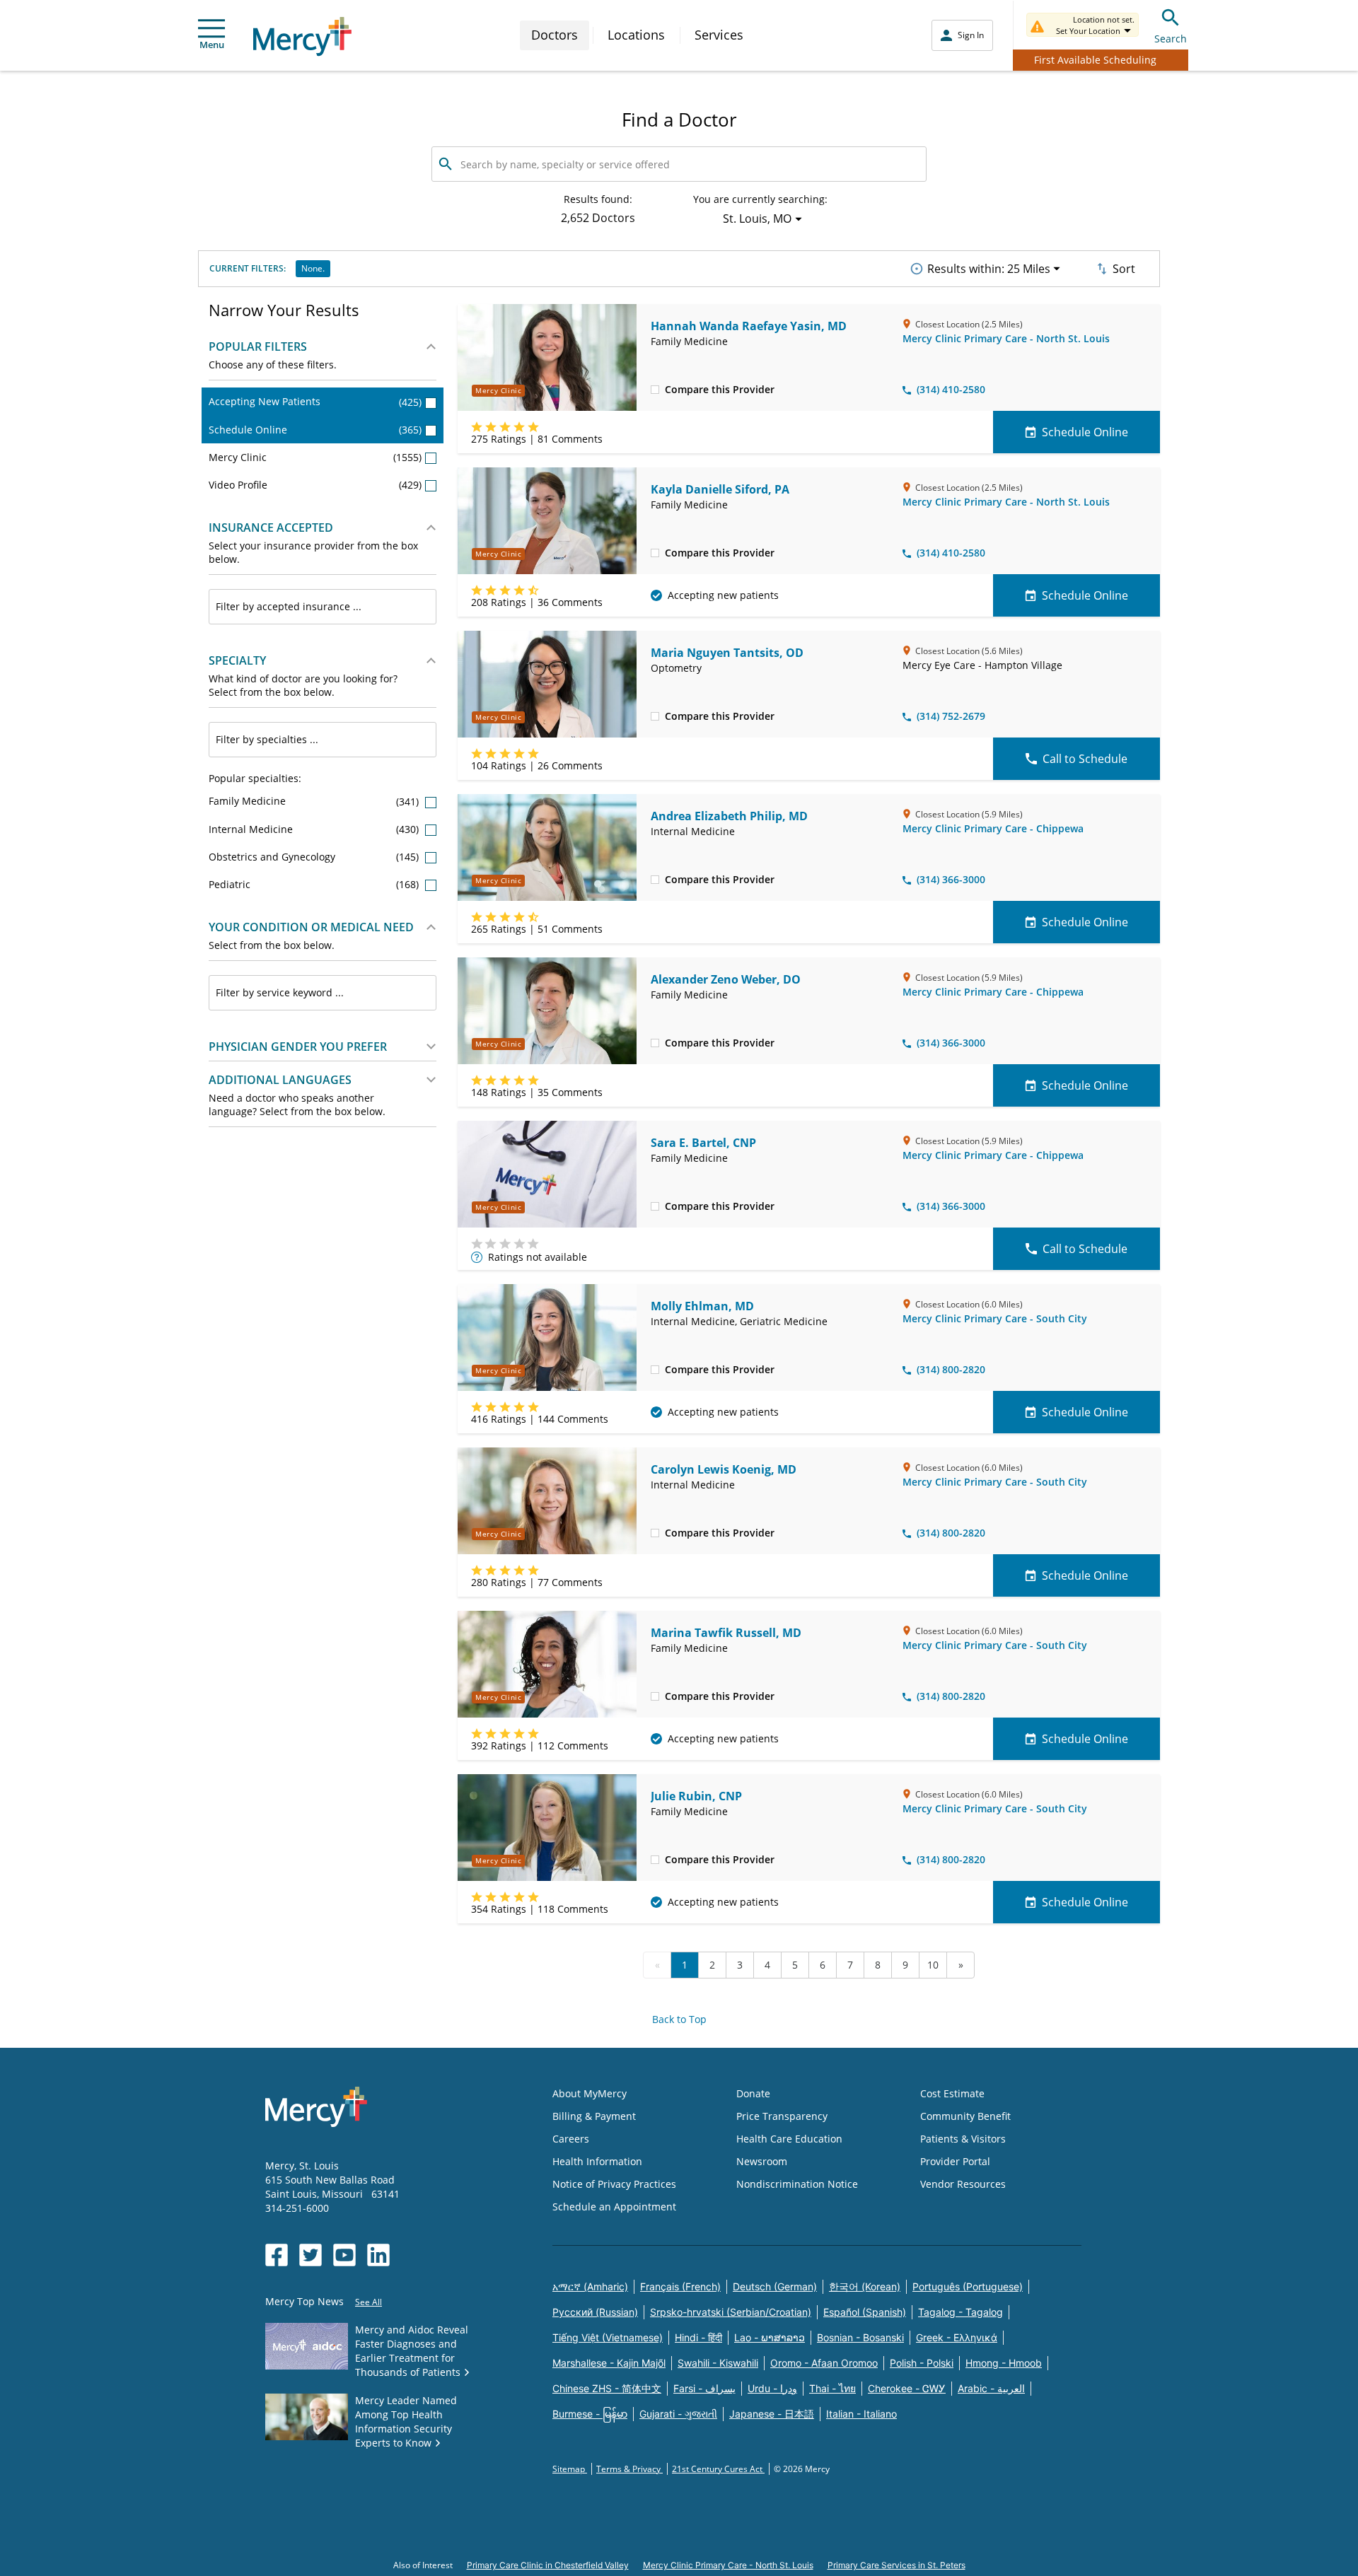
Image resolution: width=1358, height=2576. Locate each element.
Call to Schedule (1085, 759)
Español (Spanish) (865, 2312)
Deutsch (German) (775, 2286)
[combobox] (323, 607)
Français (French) (680, 2286)
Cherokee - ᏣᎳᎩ (907, 2388)
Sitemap (570, 2469)
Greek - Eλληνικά (957, 2337)
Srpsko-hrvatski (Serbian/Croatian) (731, 2312)
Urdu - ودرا (772, 2388)
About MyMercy (590, 2093)
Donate (753, 2093)
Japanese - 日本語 (772, 2414)
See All (368, 2302)
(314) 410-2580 (951, 389)
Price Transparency (782, 2116)
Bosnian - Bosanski (860, 2337)
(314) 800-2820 (951, 1369)
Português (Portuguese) (968, 2286)
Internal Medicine (315, 829)
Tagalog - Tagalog (961, 2312)
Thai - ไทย (832, 2388)
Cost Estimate (952, 2093)
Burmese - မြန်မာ (590, 2414)
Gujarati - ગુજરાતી (678, 2414)
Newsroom (762, 2161)
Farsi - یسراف (704, 2388)
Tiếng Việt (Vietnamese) (608, 2337)
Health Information (597, 2161)
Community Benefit (965, 2116)
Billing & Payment (594, 2116)
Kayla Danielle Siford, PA (720, 489)
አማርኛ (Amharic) (590, 2286)
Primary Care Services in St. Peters (896, 2565)
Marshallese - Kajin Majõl (609, 2363)
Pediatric (315, 884)
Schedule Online (315, 430)
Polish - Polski (922, 2363)
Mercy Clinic (315, 457)
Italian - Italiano (861, 2414)
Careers (571, 2139)
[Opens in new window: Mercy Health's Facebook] (277, 2255)
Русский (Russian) (595, 2312)
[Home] (302, 36)
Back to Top (679, 2019)
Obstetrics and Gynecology (315, 857)
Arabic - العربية (991, 2388)
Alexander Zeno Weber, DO (726, 979)
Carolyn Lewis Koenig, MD (724, 1469)
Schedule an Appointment (614, 2207)
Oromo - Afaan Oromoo (824, 2363)
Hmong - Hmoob (1004, 2363)
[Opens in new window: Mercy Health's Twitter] (311, 2255)
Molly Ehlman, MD (702, 1306)
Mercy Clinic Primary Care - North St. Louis (1006, 338)
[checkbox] (655, 389)
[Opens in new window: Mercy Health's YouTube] (344, 2255)
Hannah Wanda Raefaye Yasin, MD (749, 326)
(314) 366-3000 (951, 879)
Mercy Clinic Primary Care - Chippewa (993, 828)
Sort (1124, 269)
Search (1171, 39)
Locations (636, 35)
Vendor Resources (963, 2184)
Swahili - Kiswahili (718, 2363)
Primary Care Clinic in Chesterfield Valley (548, 2565)
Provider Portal (955, 2161)
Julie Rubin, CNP (696, 1796)
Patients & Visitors (963, 2139)
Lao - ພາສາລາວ (770, 2337)
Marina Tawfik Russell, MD (726, 1633)
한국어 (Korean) (865, 2286)
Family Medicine (315, 801)
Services (719, 35)
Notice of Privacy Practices (614, 2184)
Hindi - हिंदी (698, 2337)
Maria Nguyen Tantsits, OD (727, 653)
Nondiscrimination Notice (797, 2184)
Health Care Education (789, 2139)
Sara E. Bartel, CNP (703, 1143)
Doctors (555, 35)
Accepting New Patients (315, 401)
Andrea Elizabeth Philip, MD (729, 816)
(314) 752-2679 (951, 716)
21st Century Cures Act (718, 2469)
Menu (212, 45)
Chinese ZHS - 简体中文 (607, 2388)
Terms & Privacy (629, 2469)
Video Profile (315, 485)
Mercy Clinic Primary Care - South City (995, 1318)
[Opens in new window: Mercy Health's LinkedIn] (378, 2255)
